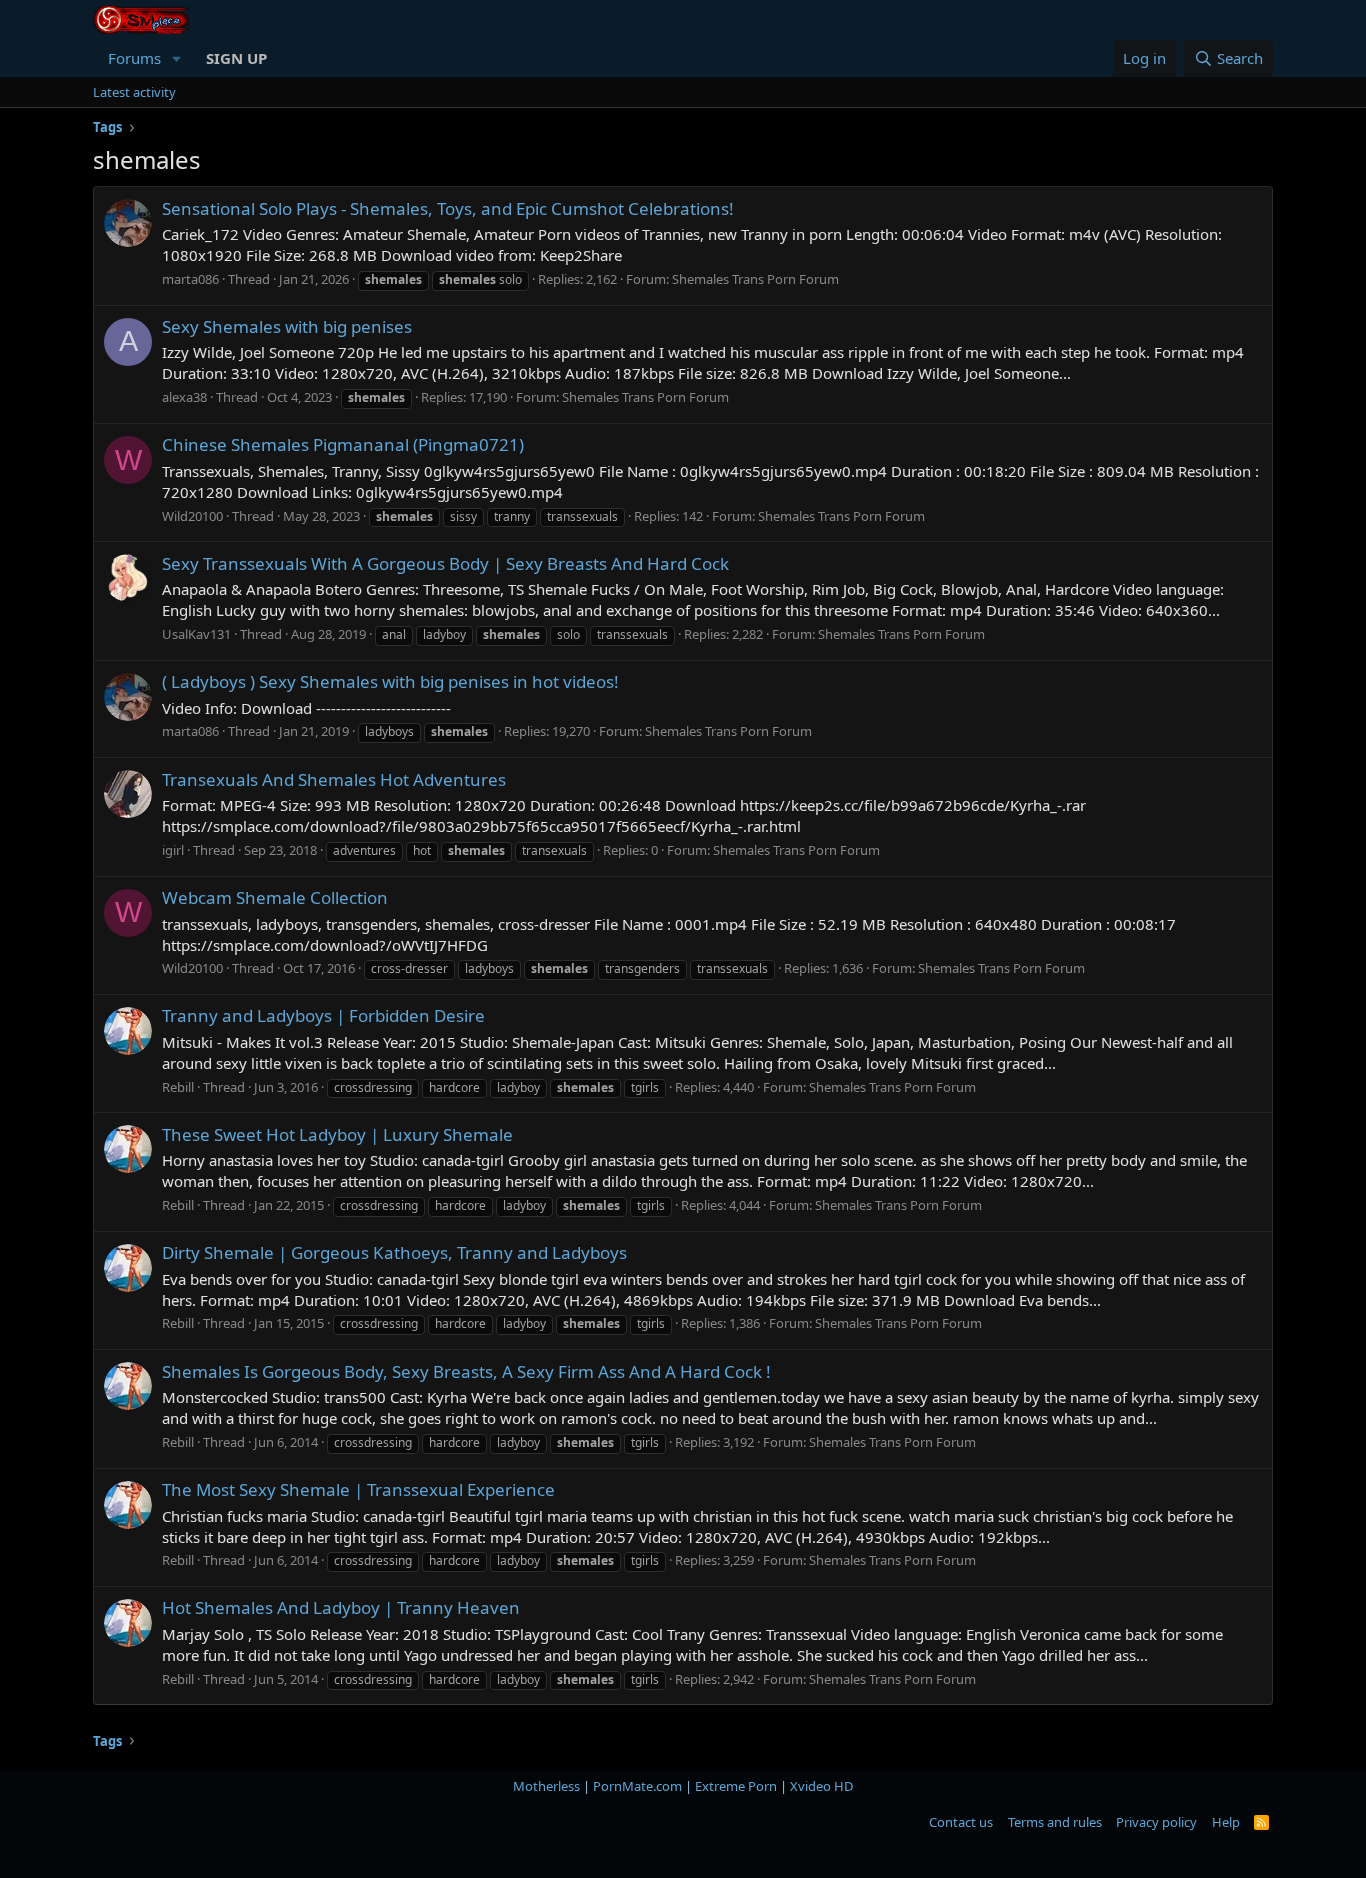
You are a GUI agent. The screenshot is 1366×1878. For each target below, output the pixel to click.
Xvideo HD (821, 1786)
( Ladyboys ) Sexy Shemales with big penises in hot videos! (390, 681)
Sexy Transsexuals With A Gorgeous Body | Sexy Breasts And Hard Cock (445, 563)
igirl (173, 850)
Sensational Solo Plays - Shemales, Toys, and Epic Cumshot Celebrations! (448, 208)
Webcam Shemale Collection (275, 897)
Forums (134, 58)
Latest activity (134, 92)
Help (1226, 1822)
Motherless (546, 1786)
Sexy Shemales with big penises (287, 326)
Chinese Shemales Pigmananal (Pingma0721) (343, 444)
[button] (177, 58)
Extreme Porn (736, 1786)
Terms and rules (1055, 1822)
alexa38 (184, 397)
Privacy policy (1156, 1822)
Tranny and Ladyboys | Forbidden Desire (323, 1015)
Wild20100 (192, 516)
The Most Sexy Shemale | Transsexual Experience (358, 1489)
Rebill (178, 1087)
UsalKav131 (196, 634)
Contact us (961, 1822)
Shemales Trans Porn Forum (755, 279)
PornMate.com (637, 1786)
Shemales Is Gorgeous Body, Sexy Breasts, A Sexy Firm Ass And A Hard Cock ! (466, 1371)
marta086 (190, 279)
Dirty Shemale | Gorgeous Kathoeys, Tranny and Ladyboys (394, 1252)
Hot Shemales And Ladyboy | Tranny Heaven (341, 1607)
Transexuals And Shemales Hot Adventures (334, 779)
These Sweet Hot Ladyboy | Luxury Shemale (337, 1134)
